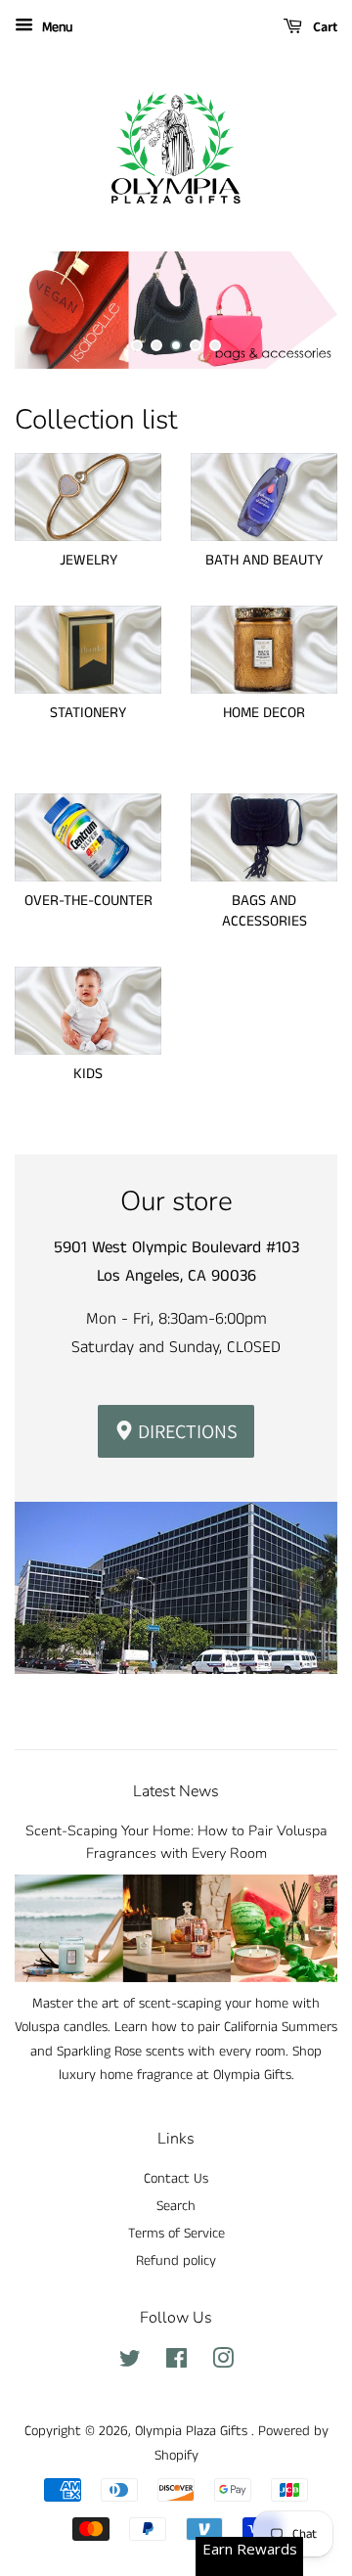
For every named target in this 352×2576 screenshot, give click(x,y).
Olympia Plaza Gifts (193, 2431)
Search (176, 2206)
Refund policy (176, 2261)
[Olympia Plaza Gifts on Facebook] (176, 2363)
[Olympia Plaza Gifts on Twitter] (130, 2363)
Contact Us (176, 2179)
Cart (324, 26)
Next (296, 310)
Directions (186, 1431)
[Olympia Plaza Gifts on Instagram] (223, 2363)
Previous (56, 310)
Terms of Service (176, 2234)
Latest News (176, 1791)
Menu (55, 27)
